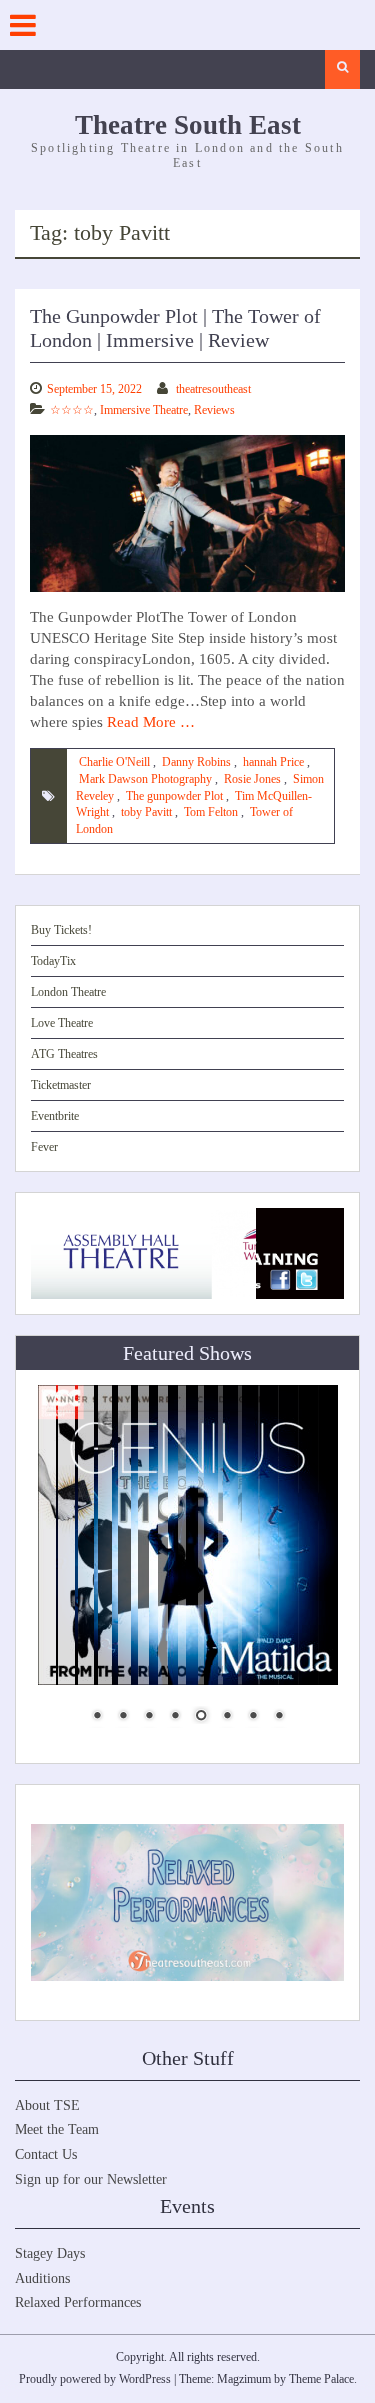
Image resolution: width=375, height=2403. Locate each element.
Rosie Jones (252, 779)
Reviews (214, 410)
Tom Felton (211, 812)
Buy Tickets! (61, 930)
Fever (44, 1147)
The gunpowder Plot (174, 796)
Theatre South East (188, 125)
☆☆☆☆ (72, 410)
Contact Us (46, 2154)
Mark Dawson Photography (145, 779)
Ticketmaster (61, 1085)
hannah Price (273, 762)
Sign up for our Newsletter (91, 2179)
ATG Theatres (64, 1054)
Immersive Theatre (144, 410)
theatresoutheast (213, 389)
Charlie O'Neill (114, 762)
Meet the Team (57, 2129)
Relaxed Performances (78, 2302)
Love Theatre (62, 1023)
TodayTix (53, 961)
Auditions (42, 2278)
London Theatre (68, 992)
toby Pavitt (146, 812)
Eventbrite (55, 1116)
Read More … (151, 722)
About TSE (47, 2105)
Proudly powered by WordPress (95, 2379)
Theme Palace (321, 2379)
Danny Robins (196, 762)
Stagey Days (50, 2253)
